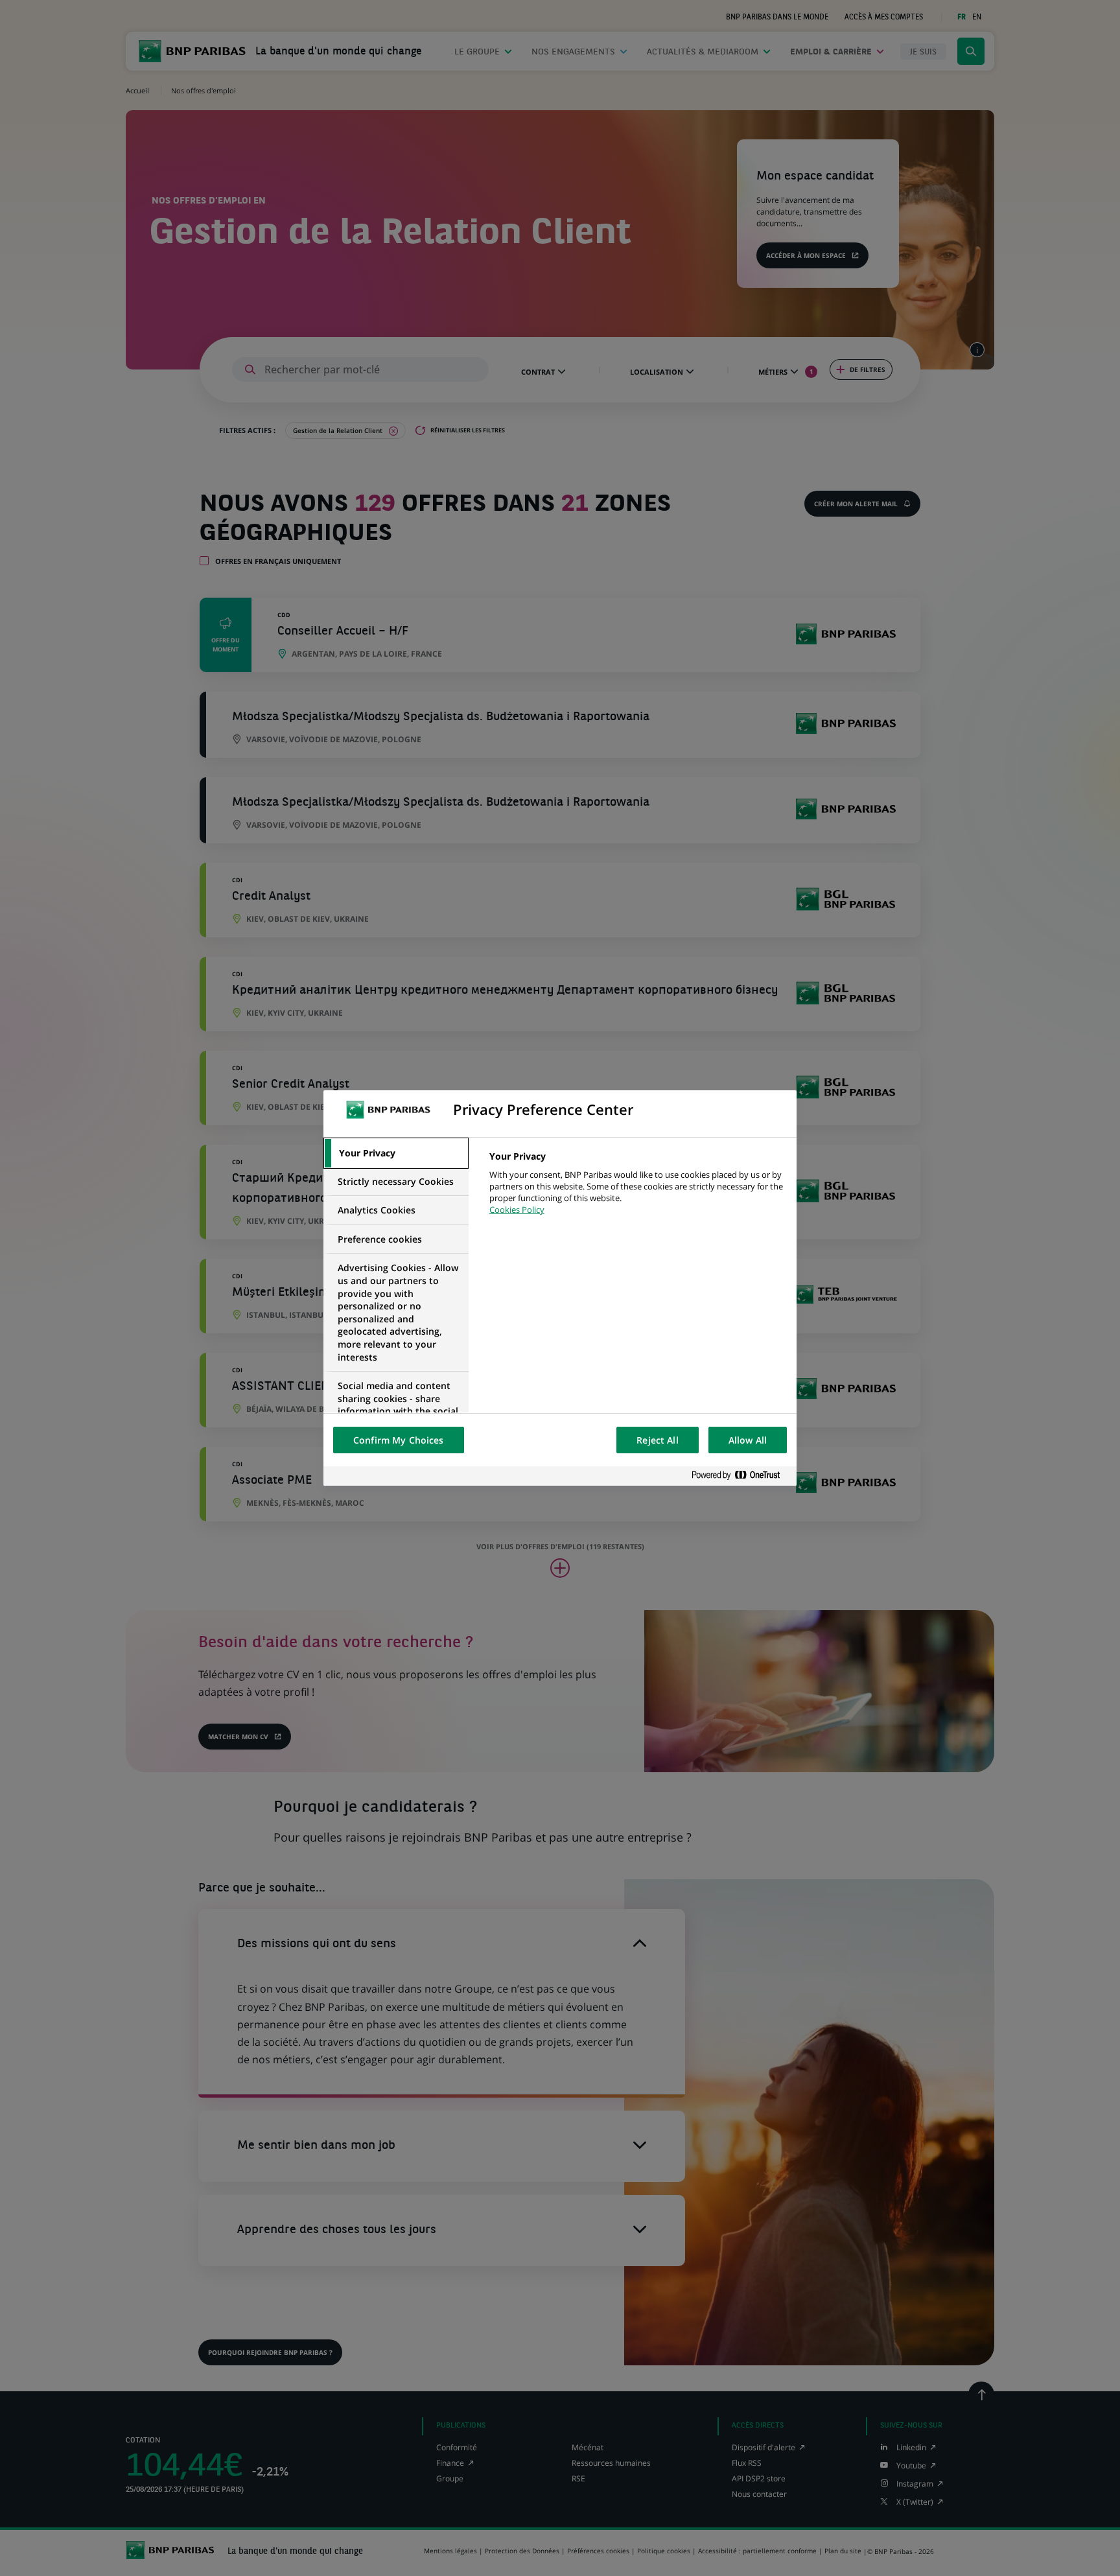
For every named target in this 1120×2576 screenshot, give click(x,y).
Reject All (657, 1440)
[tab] (396, 1153)
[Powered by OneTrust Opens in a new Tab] (741, 1476)
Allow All (748, 1440)
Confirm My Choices (399, 1440)
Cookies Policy (517, 1210)
